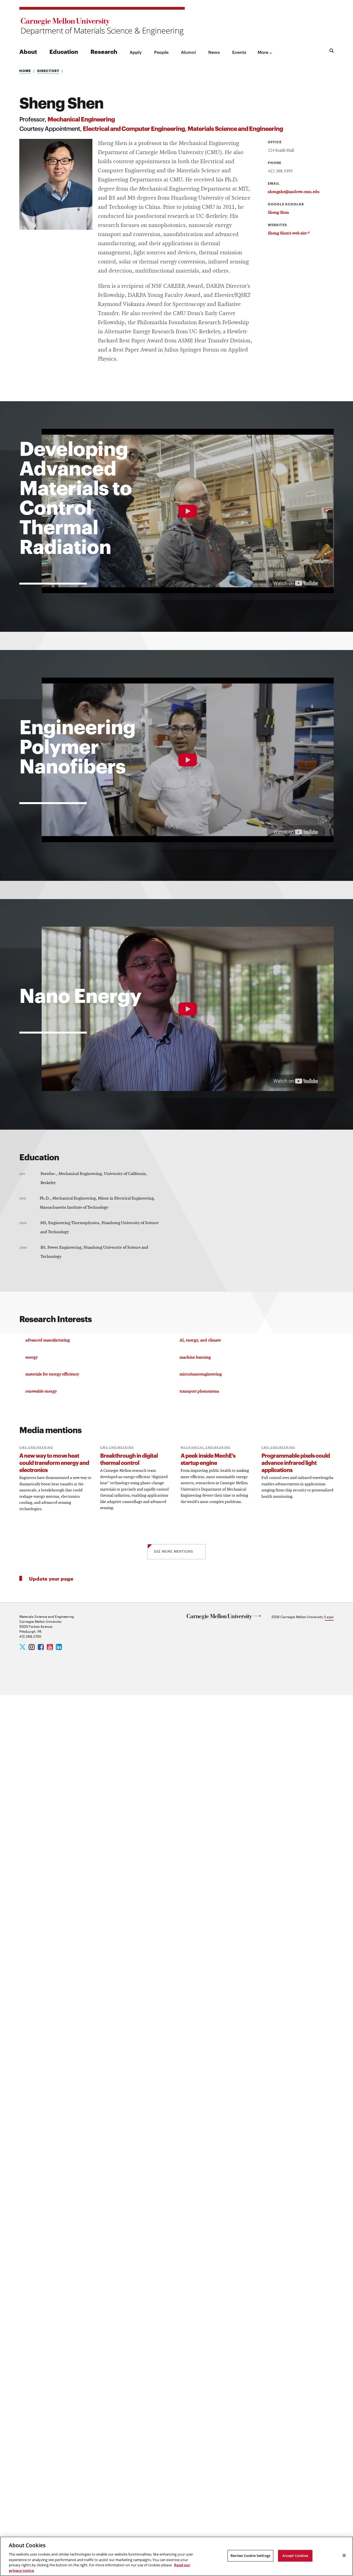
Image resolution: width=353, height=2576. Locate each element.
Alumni (188, 52)
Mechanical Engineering (81, 119)
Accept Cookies (295, 2556)
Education (64, 51)
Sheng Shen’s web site (289, 233)
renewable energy (41, 1391)
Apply (136, 52)
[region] (176, 2556)
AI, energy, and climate (200, 1340)
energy (32, 1357)
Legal (329, 1616)
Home (25, 71)
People (161, 52)
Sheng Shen (278, 213)
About (28, 51)
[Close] (344, 2556)
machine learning (195, 1357)
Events (239, 52)
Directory (48, 71)
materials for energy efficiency (52, 1374)
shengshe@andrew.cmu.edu (294, 192)
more (263, 52)
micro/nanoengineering (201, 1374)
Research (104, 51)
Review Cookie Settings (250, 2556)
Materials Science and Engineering (235, 128)
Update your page (51, 1578)
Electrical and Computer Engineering (134, 128)
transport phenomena (199, 1391)
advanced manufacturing (48, 1340)
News (214, 52)
